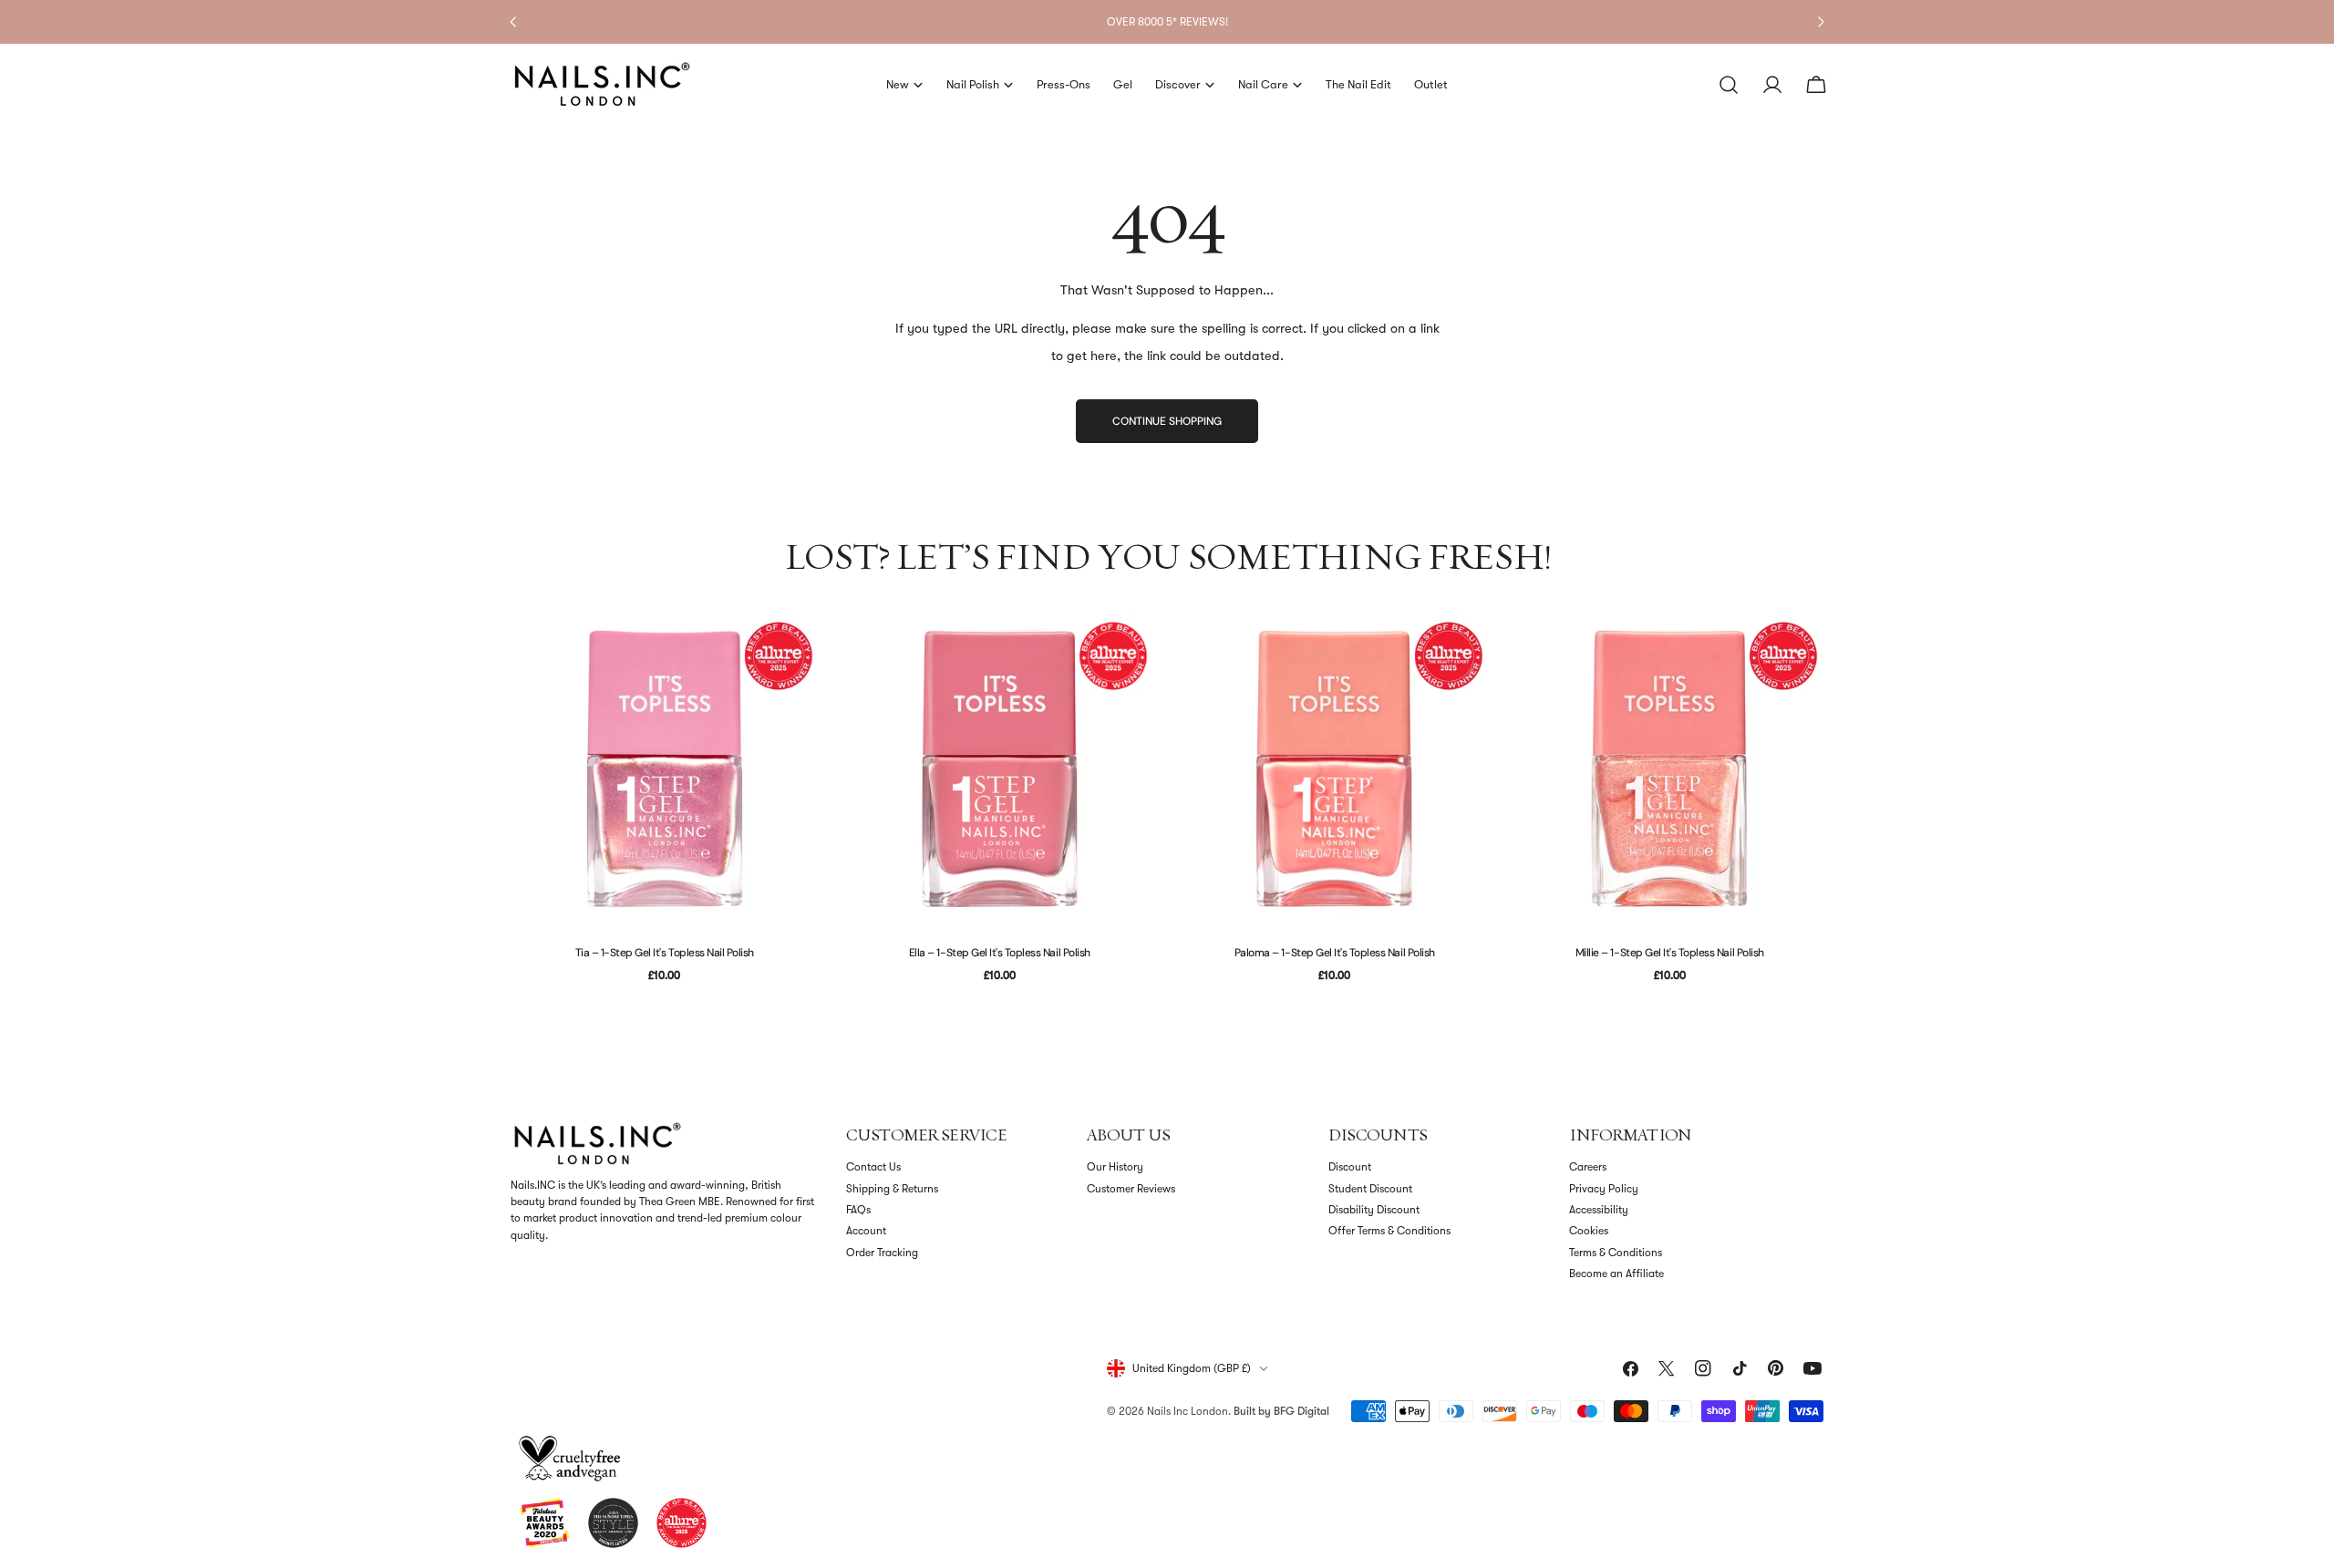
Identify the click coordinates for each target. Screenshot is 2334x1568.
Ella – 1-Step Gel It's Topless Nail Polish (1000, 953)
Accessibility (1599, 1210)
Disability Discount (1374, 1210)
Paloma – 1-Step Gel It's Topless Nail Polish (1335, 953)
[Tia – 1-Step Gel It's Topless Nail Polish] (665, 769)
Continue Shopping (1167, 421)
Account (866, 1231)
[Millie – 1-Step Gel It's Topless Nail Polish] (1670, 769)
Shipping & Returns (892, 1189)
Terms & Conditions (1616, 1253)
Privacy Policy (1604, 1189)
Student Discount (1370, 1189)
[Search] (1729, 85)
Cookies (1589, 1231)
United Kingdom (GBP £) (1192, 1368)
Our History (1115, 1167)
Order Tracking (882, 1253)
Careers (1588, 1167)
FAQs (858, 1210)
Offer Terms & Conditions (1389, 1231)
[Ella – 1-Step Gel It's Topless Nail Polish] (1000, 769)
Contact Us (873, 1167)
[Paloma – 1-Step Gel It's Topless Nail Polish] (1335, 769)
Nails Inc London (1188, 1411)
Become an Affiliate (1616, 1274)
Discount (1350, 1167)
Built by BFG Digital (1281, 1411)
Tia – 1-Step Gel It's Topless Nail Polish (665, 953)
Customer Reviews (1131, 1189)
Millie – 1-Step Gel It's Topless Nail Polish (1670, 953)
